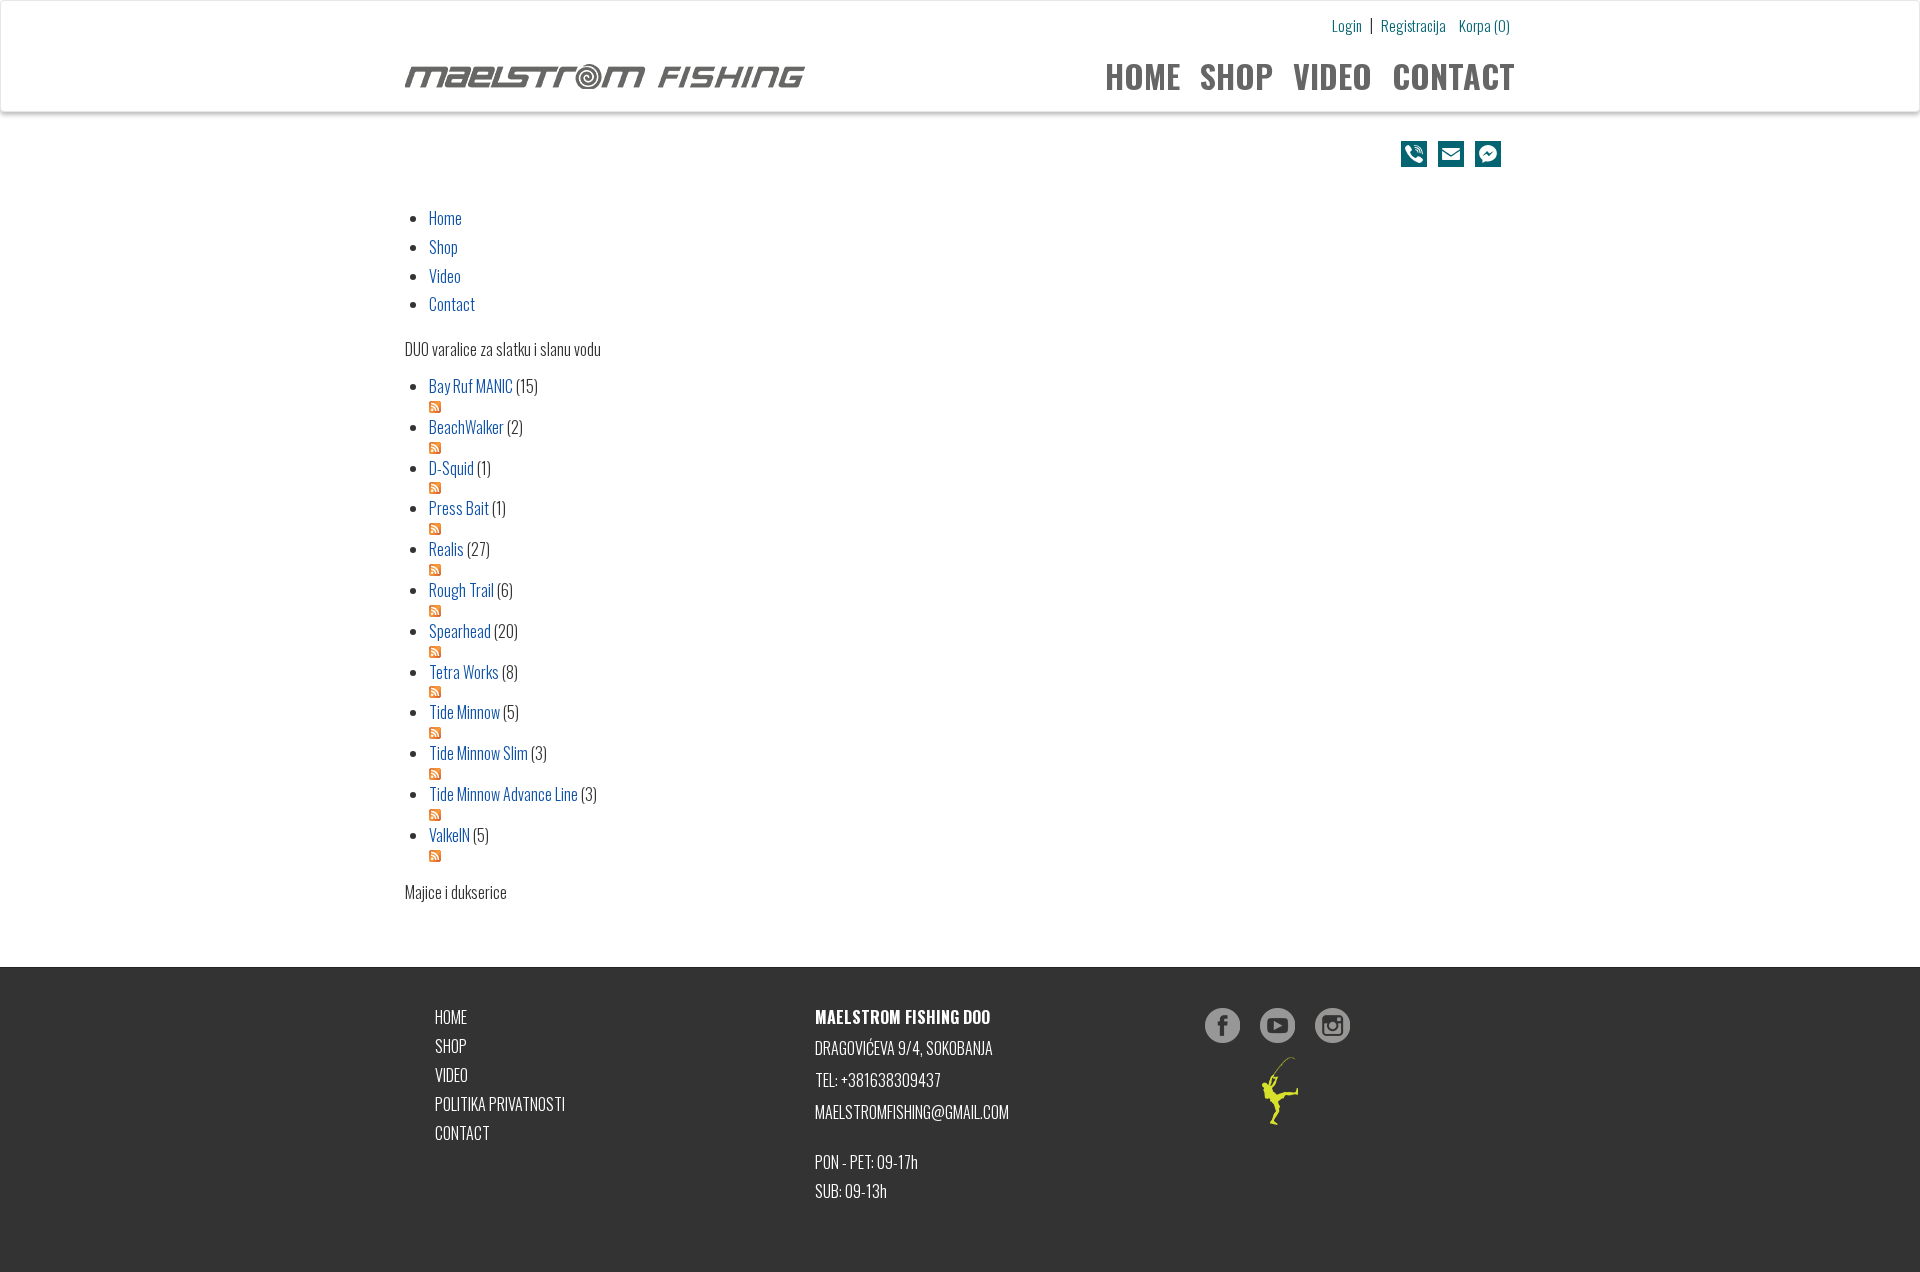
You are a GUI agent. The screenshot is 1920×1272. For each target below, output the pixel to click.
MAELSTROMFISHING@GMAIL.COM (912, 1112)
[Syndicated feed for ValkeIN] (972, 856)
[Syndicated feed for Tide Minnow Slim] (972, 774)
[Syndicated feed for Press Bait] (972, 529)
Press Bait (459, 508)
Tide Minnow (464, 712)
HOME (451, 1017)
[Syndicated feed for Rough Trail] (972, 611)
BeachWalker (466, 427)
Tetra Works (464, 672)
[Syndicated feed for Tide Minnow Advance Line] (972, 815)
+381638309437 (891, 1080)
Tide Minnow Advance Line (503, 794)
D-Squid (451, 468)
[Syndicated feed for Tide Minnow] (972, 733)
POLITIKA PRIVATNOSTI (500, 1104)
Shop (1236, 75)
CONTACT (462, 1133)
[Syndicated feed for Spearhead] (972, 652)
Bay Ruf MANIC (471, 386)
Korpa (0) (1484, 25)
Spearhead (460, 631)
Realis (446, 549)
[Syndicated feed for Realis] (972, 570)
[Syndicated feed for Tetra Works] (972, 692)
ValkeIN (449, 835)
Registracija (1413, 25)
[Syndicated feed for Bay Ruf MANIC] (972, 407)
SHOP (451, 1046)
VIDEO (451, 1075)
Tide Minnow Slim (478, 753)
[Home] (605, 74)
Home (1142, 75)
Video (1332, 75)
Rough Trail (461, 590)
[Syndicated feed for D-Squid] (972, 488)
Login (1347, 25)
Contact (1453, 75)
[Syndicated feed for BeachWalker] (972, 448)
